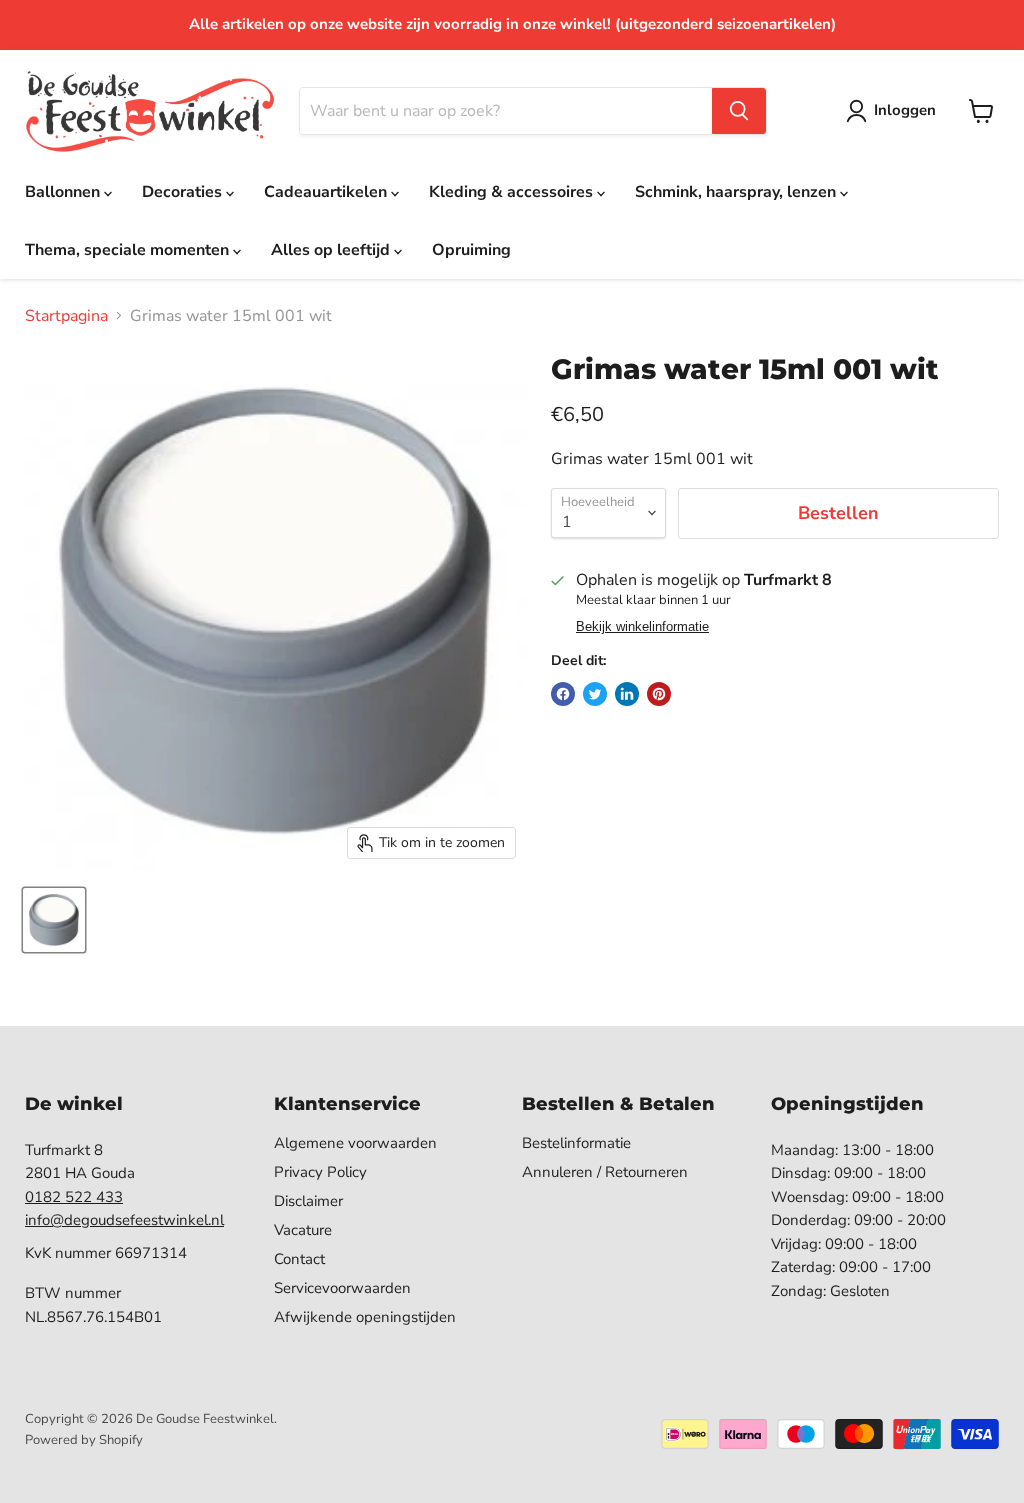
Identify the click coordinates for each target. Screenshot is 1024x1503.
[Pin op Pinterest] (659, 694)
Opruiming (471, 250)
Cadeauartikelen (327, 192)
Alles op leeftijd (332, 250)
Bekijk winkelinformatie (642, 627)
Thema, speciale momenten (129, 250)
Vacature (303, 1230)
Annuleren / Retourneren (605, 1172)
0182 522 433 (74, 1197)
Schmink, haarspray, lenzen (737, 192)
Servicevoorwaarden (342, 1288)
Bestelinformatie (576, 1143)
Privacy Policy (320, 1172)
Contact (299, 1259)
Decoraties (184, 192)
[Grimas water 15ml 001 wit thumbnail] (54, 920)
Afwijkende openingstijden (365, 1317)
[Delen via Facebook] (563, 694)
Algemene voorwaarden (355, 1143)
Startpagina (66, 316)
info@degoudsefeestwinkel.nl (124, 1220)
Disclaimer (308, 1201)
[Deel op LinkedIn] (627, 694)
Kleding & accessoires (513, 192)
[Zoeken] (739, 111)
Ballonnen (64, 192)
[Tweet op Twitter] (595, 694)
